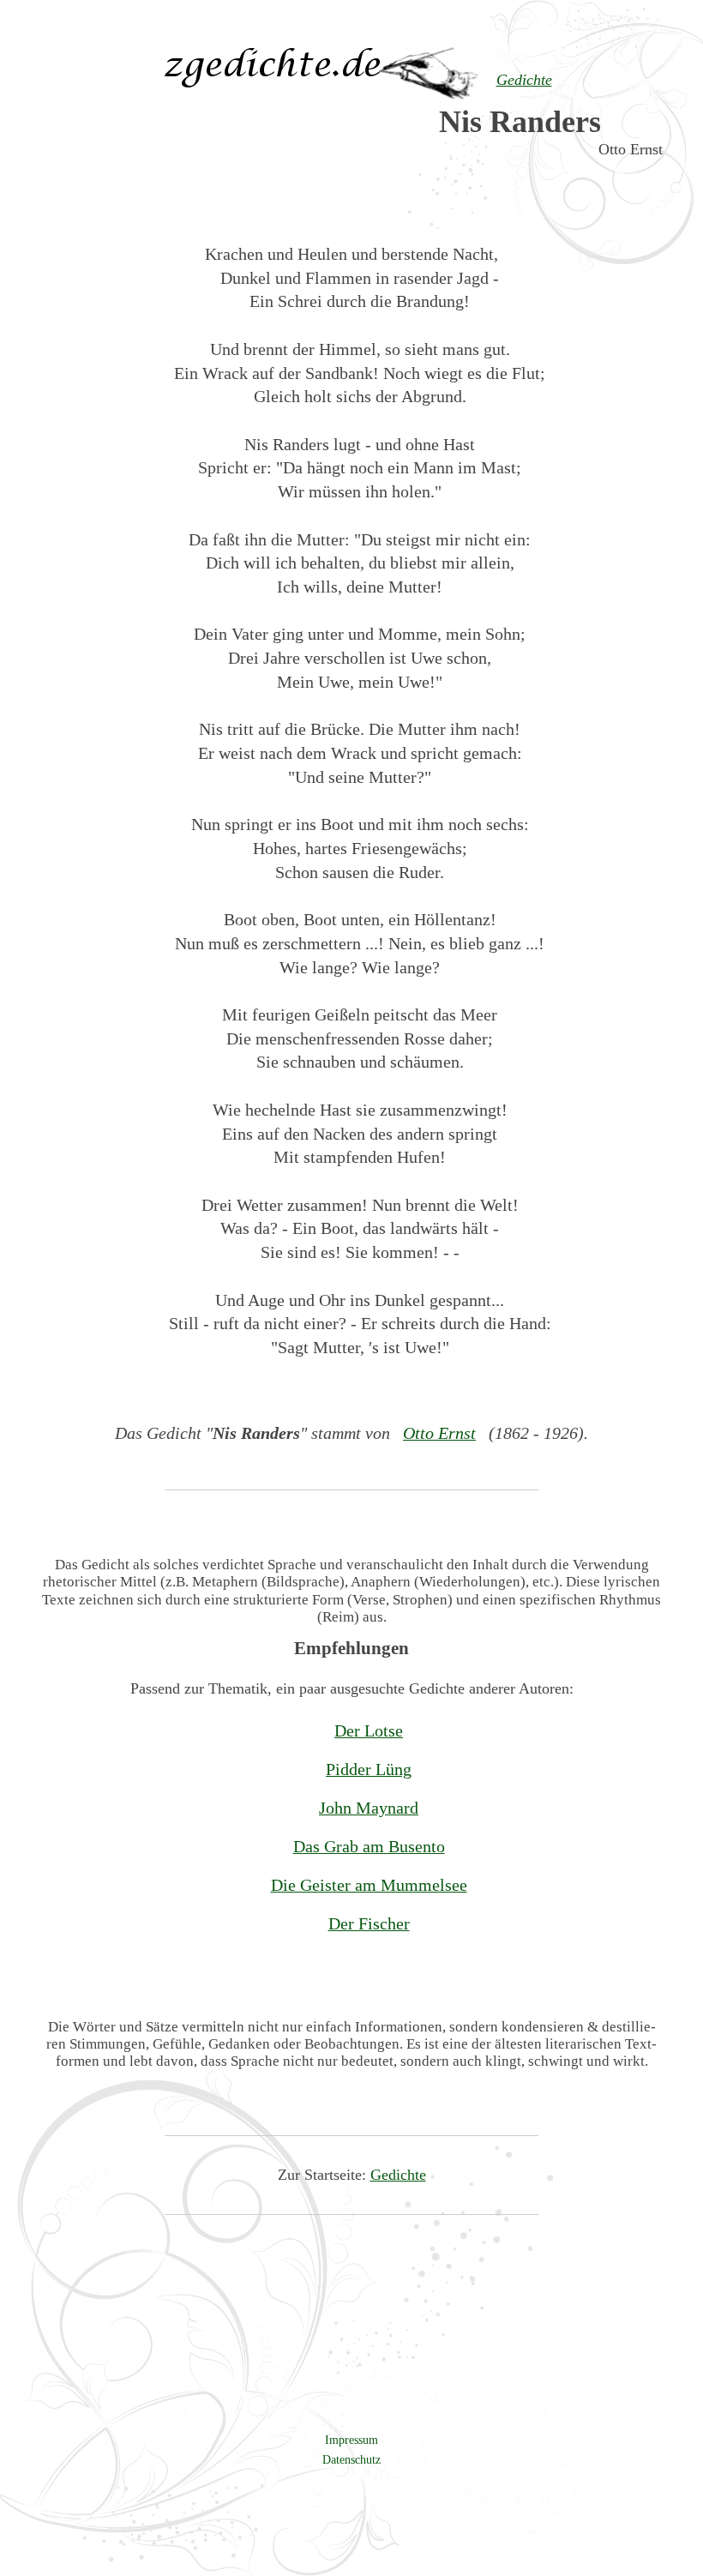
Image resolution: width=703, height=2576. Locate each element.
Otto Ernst (439, 1433)
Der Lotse (369, 1730)
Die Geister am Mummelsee (369, 1885)
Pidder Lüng (369, 1769)
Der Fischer (369, 1923)
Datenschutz (351, 2459)
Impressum (351, 2440)
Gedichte (398, 2175)
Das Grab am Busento (369, 1846)
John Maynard (369, 1808)
